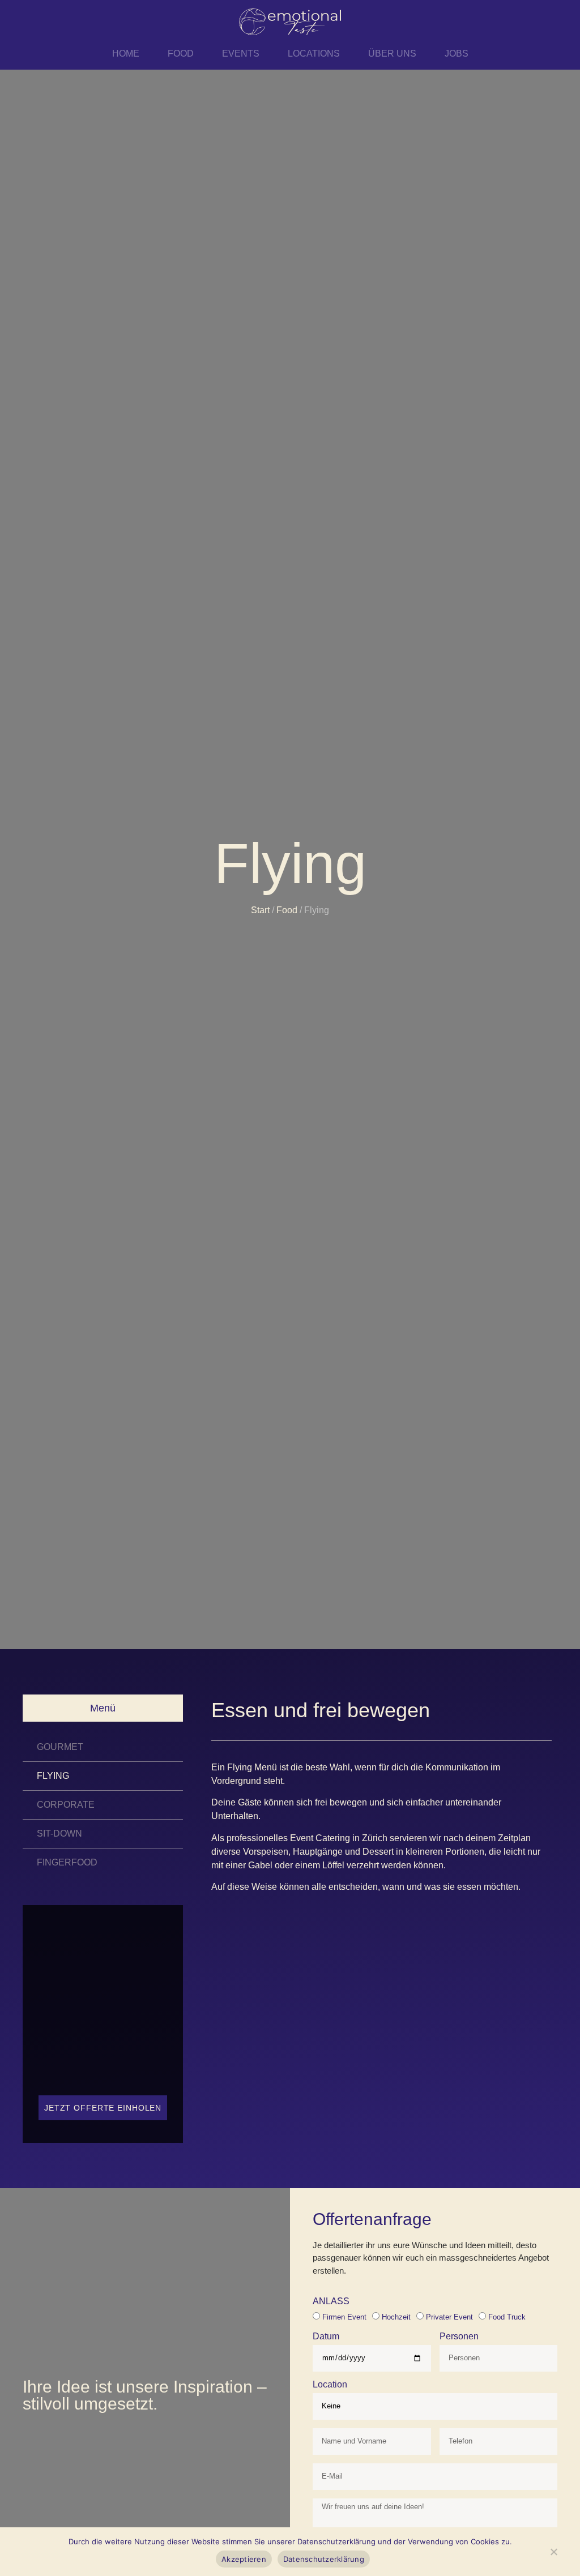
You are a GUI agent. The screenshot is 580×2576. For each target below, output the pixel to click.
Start (260, 910)
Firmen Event (344, 2317)
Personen (459, 2337)
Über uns (392, 54)
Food (181, 54)
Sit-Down (59, 1833)
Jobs (457, 54)
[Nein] (553, 2554)
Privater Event (449, 2317)
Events (241, 54)
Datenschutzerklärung (324, 2559)
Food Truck (507, 2317)
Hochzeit (396, 2317)
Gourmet (60, 1747)
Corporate (66, 1805)
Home (126, 54)
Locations (314, 54)
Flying (53, 1776)
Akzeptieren (244, 2559)
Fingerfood (67, 1862)
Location (330, 2385)
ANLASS (331, 2301)
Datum (326, 2337)
